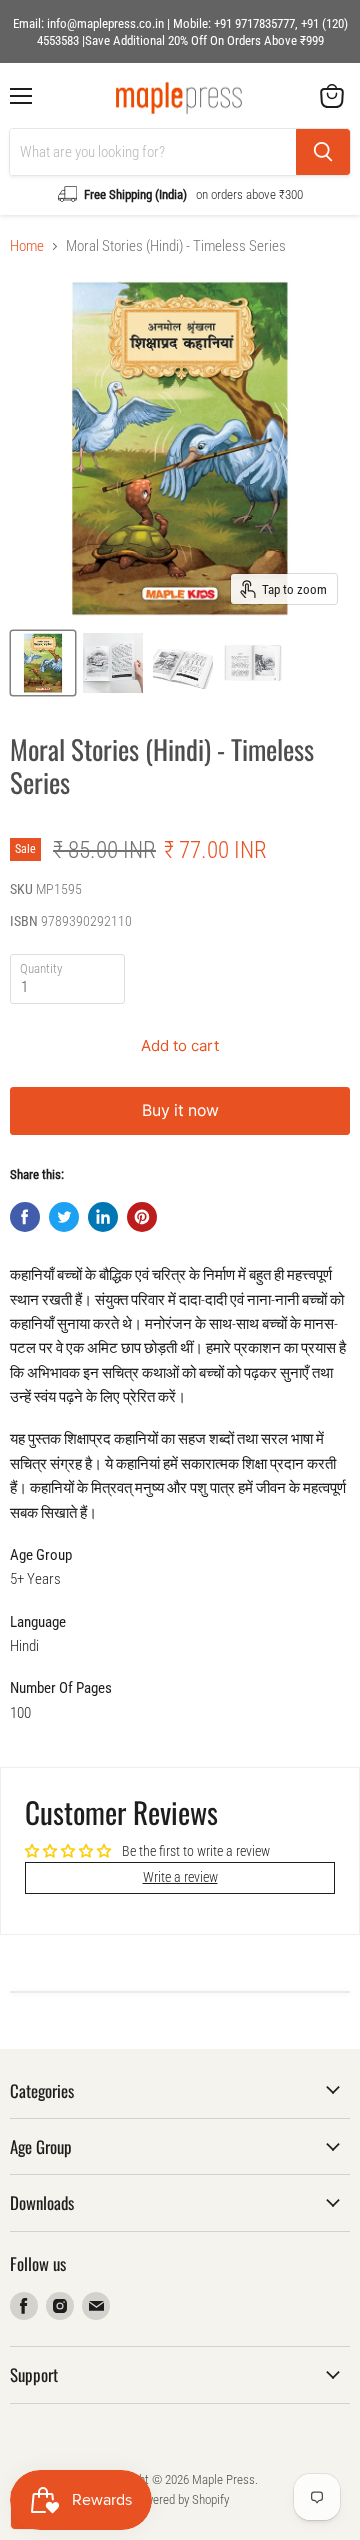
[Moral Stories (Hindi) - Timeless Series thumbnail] (43, 663)
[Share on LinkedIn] (103, 1217)
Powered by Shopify (180, 2499)
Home (27, 246)
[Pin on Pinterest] (142, 1217)
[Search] (323, 152)
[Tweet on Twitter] (64, 1217)
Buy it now (180, 1110)
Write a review (180, 1877)
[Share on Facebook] (25, 1217)
